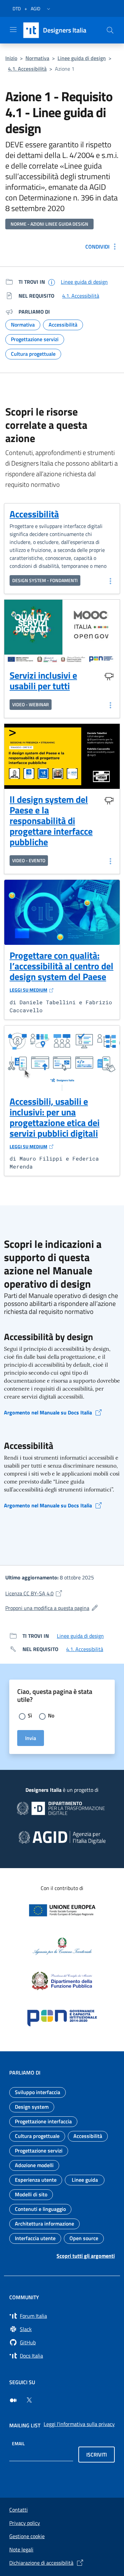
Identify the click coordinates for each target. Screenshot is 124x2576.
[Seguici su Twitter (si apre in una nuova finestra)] (29, 2400)
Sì (30, 1715)
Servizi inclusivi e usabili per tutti (43, 681)
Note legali (21, 2549)
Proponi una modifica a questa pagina (62, 1608)
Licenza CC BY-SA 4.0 (62, 1593)
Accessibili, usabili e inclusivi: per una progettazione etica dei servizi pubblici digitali (55, 1122)
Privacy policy (25, 2523)
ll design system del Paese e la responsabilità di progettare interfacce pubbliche (51, 821)
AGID (36, 8)
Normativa (37, 58)
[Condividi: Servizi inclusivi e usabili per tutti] (110, 705)
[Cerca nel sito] (110, 30)
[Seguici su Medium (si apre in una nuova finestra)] (13, 2400)
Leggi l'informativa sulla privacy (79, 2424)
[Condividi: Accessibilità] (110, 581)
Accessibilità (34, 514)
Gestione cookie (27, 2536)
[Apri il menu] (13, 30)
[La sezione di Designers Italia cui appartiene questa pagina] (52, 282)
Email (18, 2443)
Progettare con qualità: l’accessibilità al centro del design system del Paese (62, 971)
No (51, 1715)
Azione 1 (65, 69)
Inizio (11, 58)
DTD (17, 8)
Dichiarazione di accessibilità (41, 2563)
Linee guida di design (82, 58)
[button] (49, 9)
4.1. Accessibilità (27, 69)
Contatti (19, 2510)
